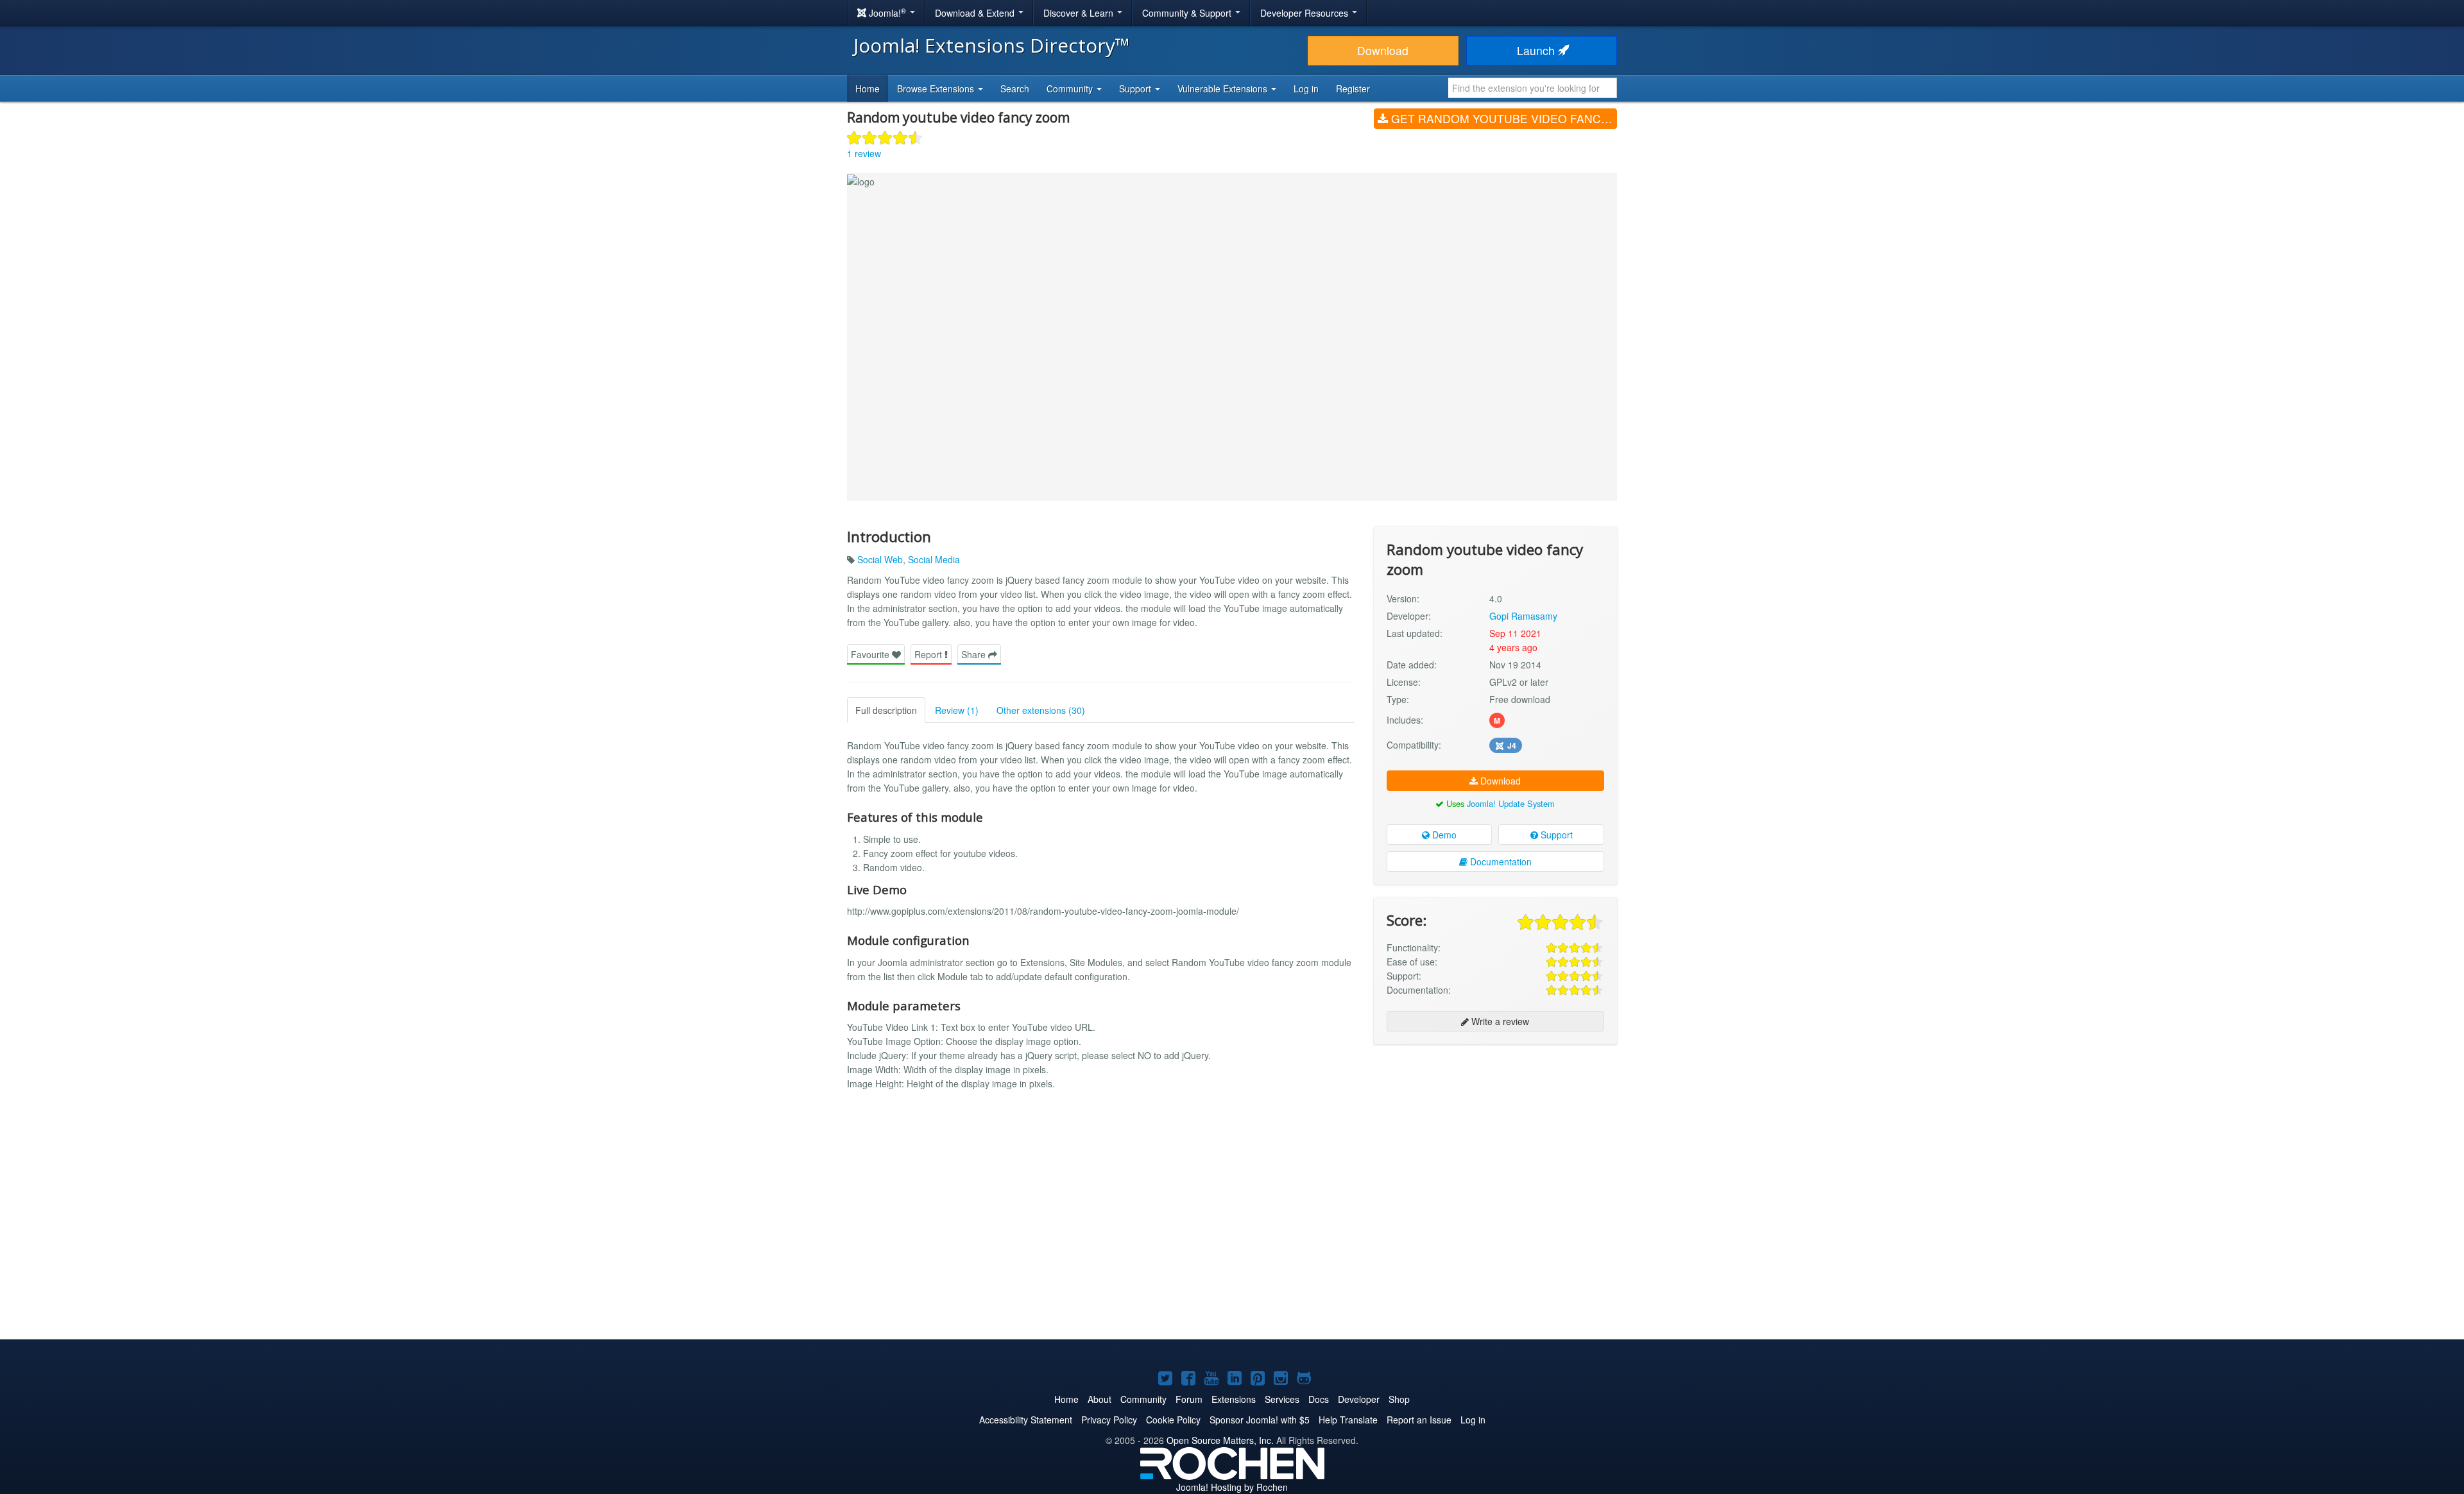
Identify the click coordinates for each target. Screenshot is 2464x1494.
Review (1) (957, 710)
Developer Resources (1305, 13)
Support (1555, 835)
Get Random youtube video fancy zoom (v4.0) (1502, 118)
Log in (1306, 89)
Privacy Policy (1109, 1420)
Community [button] (1071, 89)
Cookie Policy (1173, 1420)
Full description (886, 710)
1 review (864, 153)
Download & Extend (976, 13)
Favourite (871, 654)
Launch (1537, 50)
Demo (1443, 835)
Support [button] (1136, 89)
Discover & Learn (1080, 13)
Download (1383, 50)
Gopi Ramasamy (1523, 616)
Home (868, 89)
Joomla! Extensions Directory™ (992, 45)
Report (929, 654)
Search (1015, 89)
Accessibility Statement (1026, 1420)
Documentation (1500, 862)
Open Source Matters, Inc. (1220, 1440)
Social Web (880, 559)
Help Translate (1348, 1420)
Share (975, 654)
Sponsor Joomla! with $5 (1260, 1420)
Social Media (934, 559)
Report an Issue (1419, 1420)
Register (1353, 89)
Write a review (1499, 1021)
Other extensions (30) (1041, 710)
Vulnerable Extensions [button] (1224, 89)
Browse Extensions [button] (937, 89)
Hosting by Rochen (1232, 1487)
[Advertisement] (1495, 1137)
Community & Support (1188, 13)
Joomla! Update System (1511, 803)
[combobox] (1533, 88)
